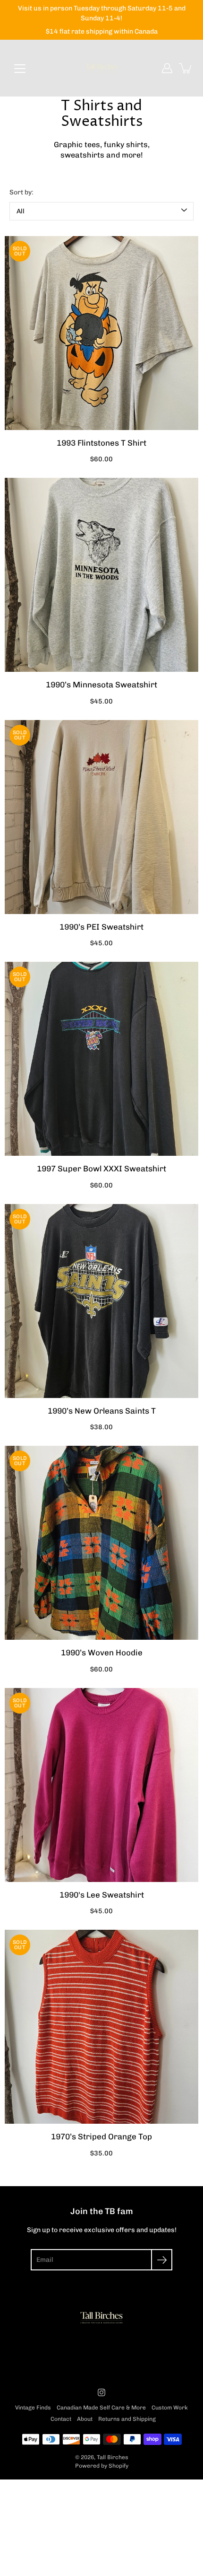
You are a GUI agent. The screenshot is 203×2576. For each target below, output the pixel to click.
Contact (61, 2419)
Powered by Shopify (102, 2466)
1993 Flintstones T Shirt (101, 443)
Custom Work (170, 2408)
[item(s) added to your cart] (186, 68)
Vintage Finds (33, 2408)
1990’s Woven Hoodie (102, 1653)
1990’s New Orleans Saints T (102, 1411)
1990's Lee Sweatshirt (102, 1895)
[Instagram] (101, 2392)
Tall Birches (113, 2457)
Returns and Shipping (127, 2419)
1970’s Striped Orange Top (101, 2136)
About (85, 2419)
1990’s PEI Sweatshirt (101, 927)
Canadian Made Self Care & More (101, 2408)
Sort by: (21, 192)
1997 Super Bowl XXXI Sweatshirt (101, 1169)
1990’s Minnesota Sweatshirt (101, 685)
